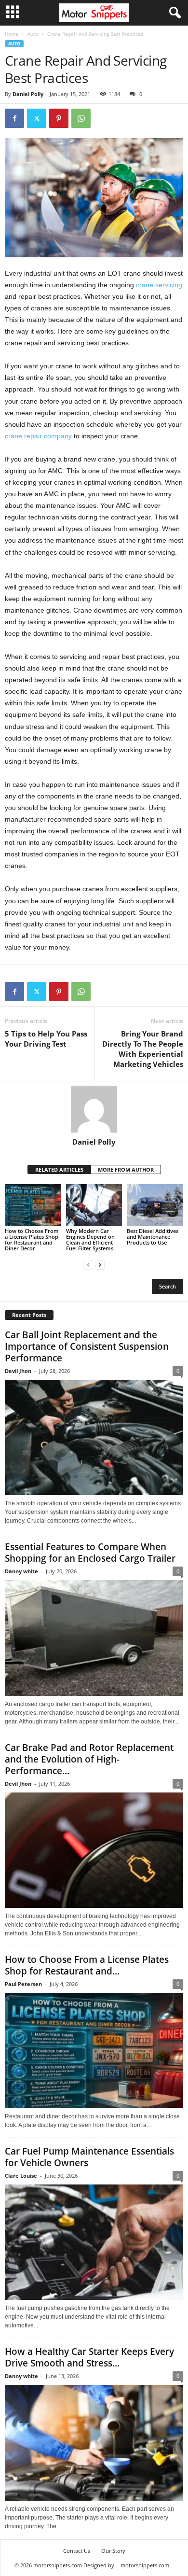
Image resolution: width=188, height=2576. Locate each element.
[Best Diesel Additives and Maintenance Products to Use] (155, 1205)
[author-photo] (94, 1109)
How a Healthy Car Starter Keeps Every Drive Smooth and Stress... (89, 2357)
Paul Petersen (23, 1984)
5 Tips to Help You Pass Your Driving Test (46, 1039)
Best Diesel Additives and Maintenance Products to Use (153, 1237)
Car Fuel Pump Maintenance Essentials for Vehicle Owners (89, 2157)
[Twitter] (37, 118)
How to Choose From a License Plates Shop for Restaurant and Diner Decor (32, 1239)
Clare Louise (21, 2176)
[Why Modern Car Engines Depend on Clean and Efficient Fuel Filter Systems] (94, 1205)
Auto (33, 34)
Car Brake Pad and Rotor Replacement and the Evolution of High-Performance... (89, 1759)
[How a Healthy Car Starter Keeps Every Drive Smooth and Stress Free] (94, 2443)
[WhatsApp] (81, 118)
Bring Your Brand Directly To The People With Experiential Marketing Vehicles (143, 1049)
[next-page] (100, 1265)
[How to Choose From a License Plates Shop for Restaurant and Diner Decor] (33, 1205)
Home (12, 34)
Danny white (21, 1571)
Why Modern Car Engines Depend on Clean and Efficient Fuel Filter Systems (90, 1239)
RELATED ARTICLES (59, 1169)
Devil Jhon (18, 1371)
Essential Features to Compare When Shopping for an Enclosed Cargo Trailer (90, 1553)
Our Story (113, 2551)
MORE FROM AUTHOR (126, 1169)
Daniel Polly (28, 94)
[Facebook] (14, 118)
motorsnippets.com (145, 2565)
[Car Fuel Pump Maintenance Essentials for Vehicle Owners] (94, 2242)
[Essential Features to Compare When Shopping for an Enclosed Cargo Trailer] (94, 1638)
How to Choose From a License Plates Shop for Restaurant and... (87, 1965)
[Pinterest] (59, 118)
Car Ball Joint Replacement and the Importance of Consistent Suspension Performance (87, 1346)
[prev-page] (88, 1265)
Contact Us (77, 2551)
